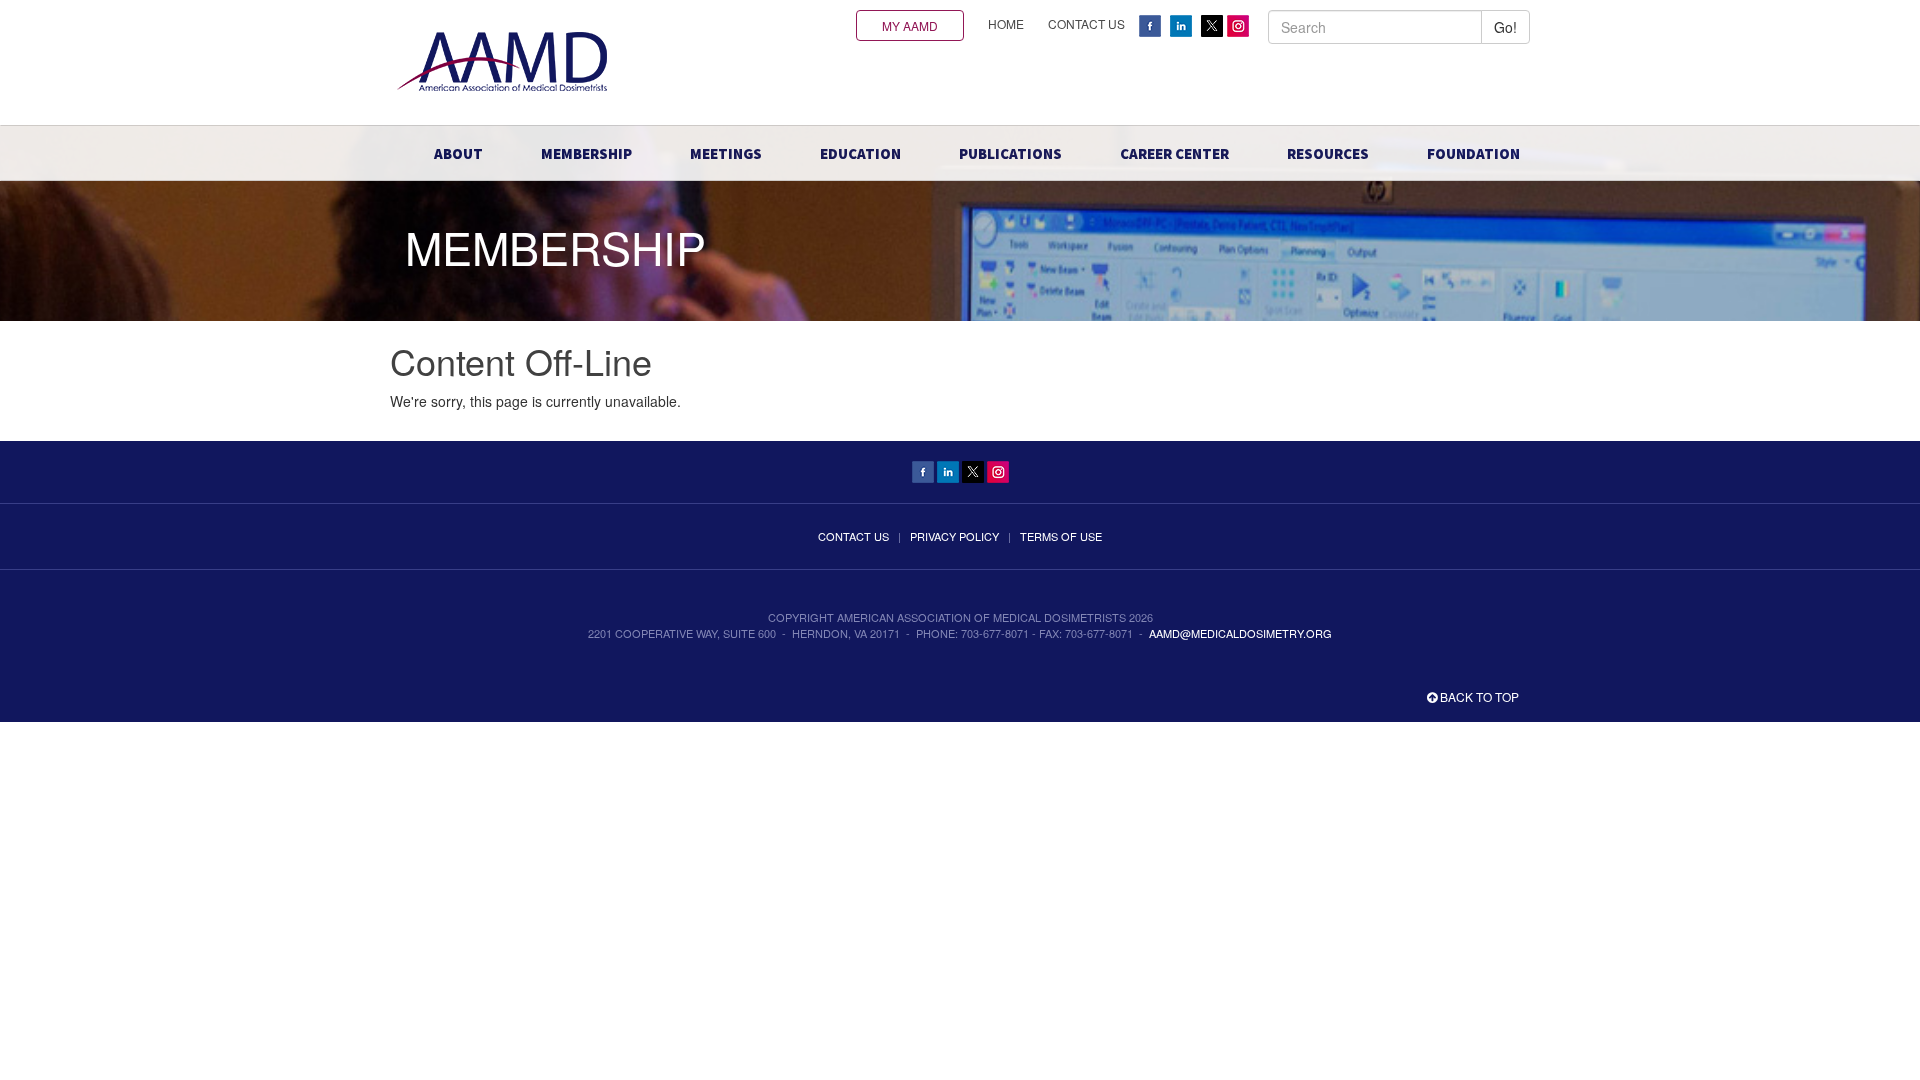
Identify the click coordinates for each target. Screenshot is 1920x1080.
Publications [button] (1010, 153)
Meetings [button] (726, 153)
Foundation (1473, 153)
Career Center (1174, 153)
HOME (1006, 23)
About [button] (458, 153)
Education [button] (860, 153)
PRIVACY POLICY (954, 536)
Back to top (1478, 696)
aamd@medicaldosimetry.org (1240, 633)
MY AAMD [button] (910, 25)
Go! (1505, 27)
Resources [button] (1328, 153)
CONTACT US (1086, 23)
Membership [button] (586, 153)
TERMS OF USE (1061, 536)
